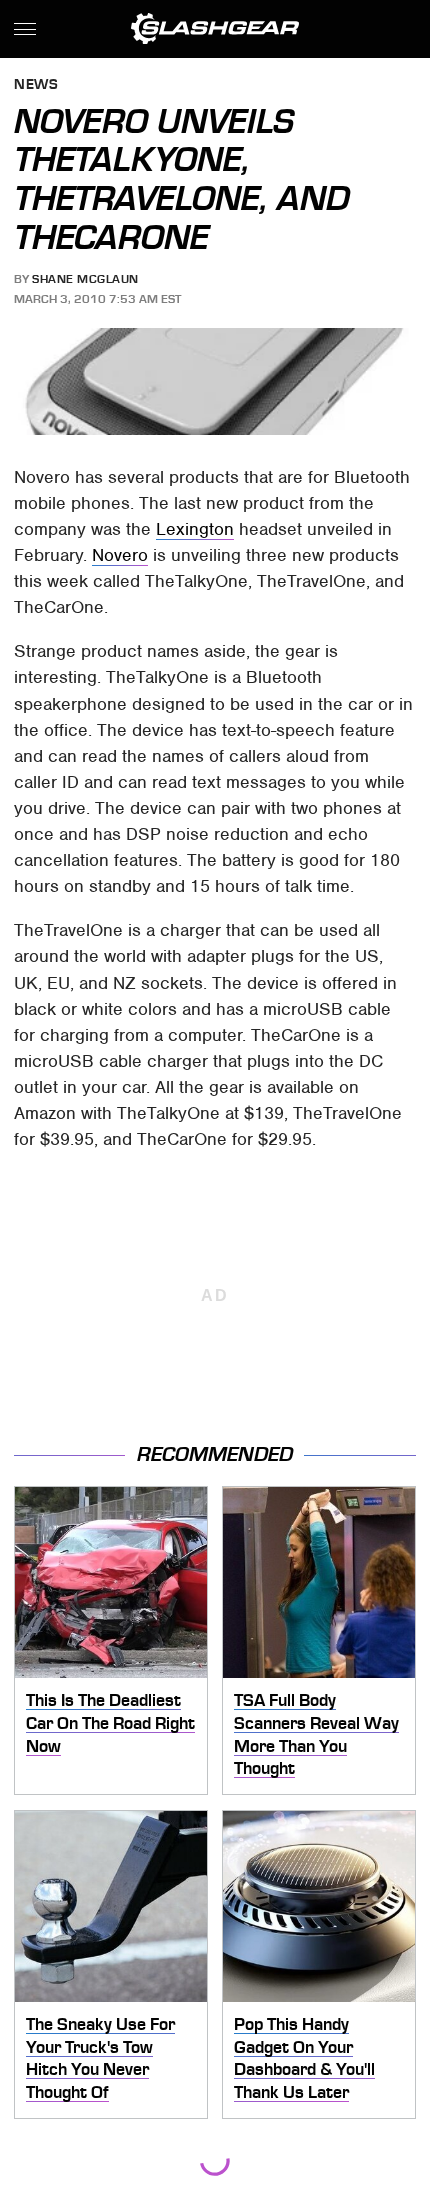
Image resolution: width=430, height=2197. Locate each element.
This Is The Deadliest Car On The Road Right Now (110, 1722)
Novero (120, 555)
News (36, 85)
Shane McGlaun (85, 279)
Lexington (195, 529)
